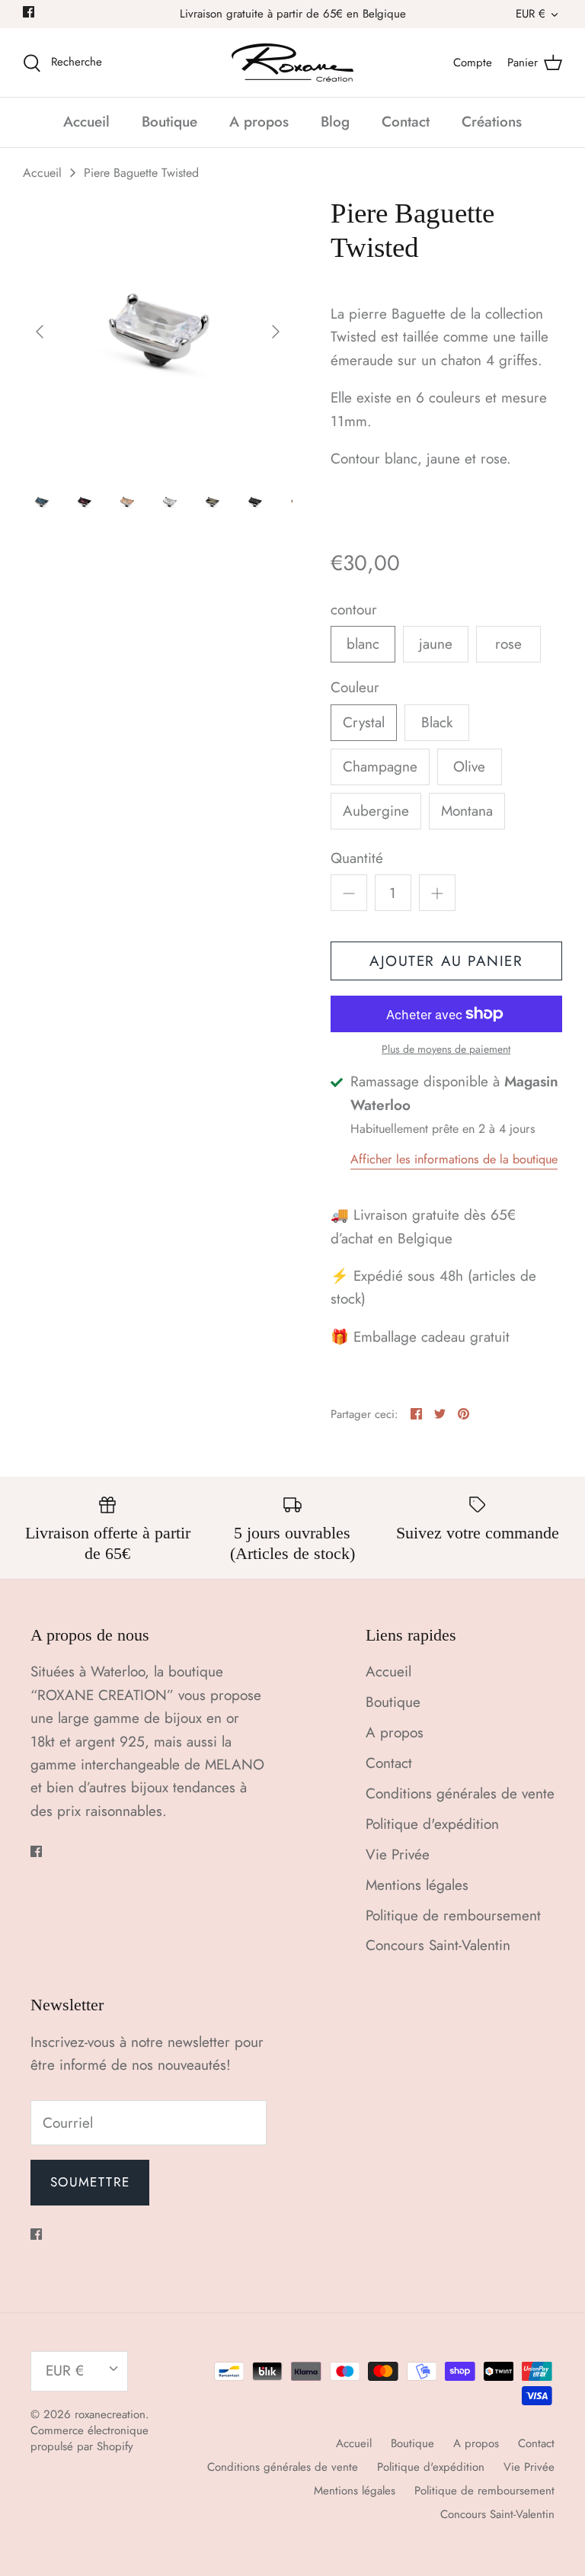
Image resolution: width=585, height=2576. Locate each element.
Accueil (86, 122)
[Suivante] (276, 332)
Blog (335, 122)
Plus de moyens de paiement (446, 1049)
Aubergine (376, 811)
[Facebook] (29, 12)
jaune (436, 644)
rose (508, 644)
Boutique (169, 122)
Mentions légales (417, 1885)
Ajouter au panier (446, 961)
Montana (467, 811)
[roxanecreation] (292, 63)
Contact (406, 122)
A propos (259, 122)
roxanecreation (110, 2414)
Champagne (380, 767)
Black (437, 722)
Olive (469, 767)
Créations (492, 122)
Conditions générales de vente (460, 1793)
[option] (158, 332)
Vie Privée (398, 1854)
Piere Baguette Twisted (141, 173)
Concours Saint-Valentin (438, 1945)
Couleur (355, 688)
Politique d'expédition (432, 1824)
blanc (363, 644)
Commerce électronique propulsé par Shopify (90, 2438)
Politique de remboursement (453, 1915)
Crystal (364, 722)
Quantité (357, 858)
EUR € (531, 14)
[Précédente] (40, 332)
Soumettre (90, 2182)
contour (354, 610)
